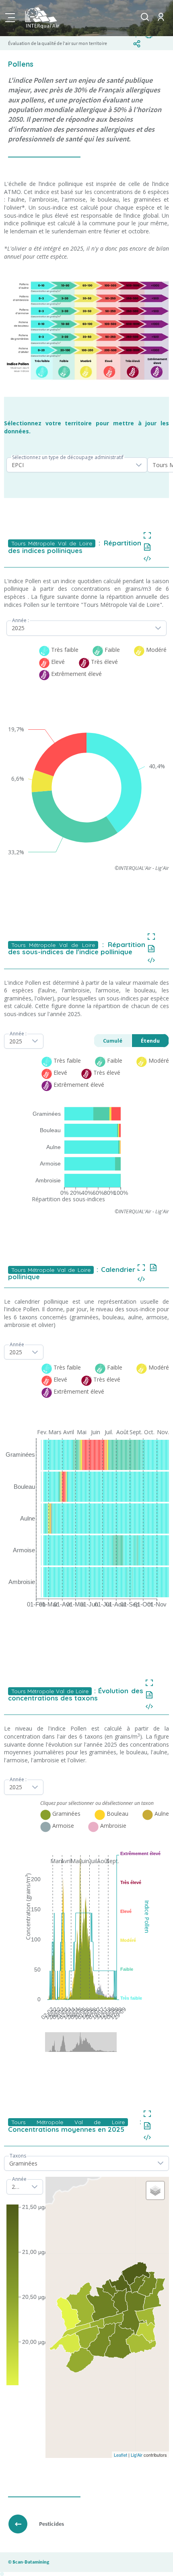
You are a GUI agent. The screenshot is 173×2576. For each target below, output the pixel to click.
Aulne (54, 1147)
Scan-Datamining (31, 2562)
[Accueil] (58, 18)
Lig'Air (137, 2455)
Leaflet (120, 2455)
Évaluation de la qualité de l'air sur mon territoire (58, 43)
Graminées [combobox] (23, 2163)
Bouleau (50, 1130)
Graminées (47, 1114)
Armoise (50, 1163)
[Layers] (155, 2190)
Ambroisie (48, 1180)
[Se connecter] (161, 23)
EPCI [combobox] (18, 465)
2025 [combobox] (18, 628)
